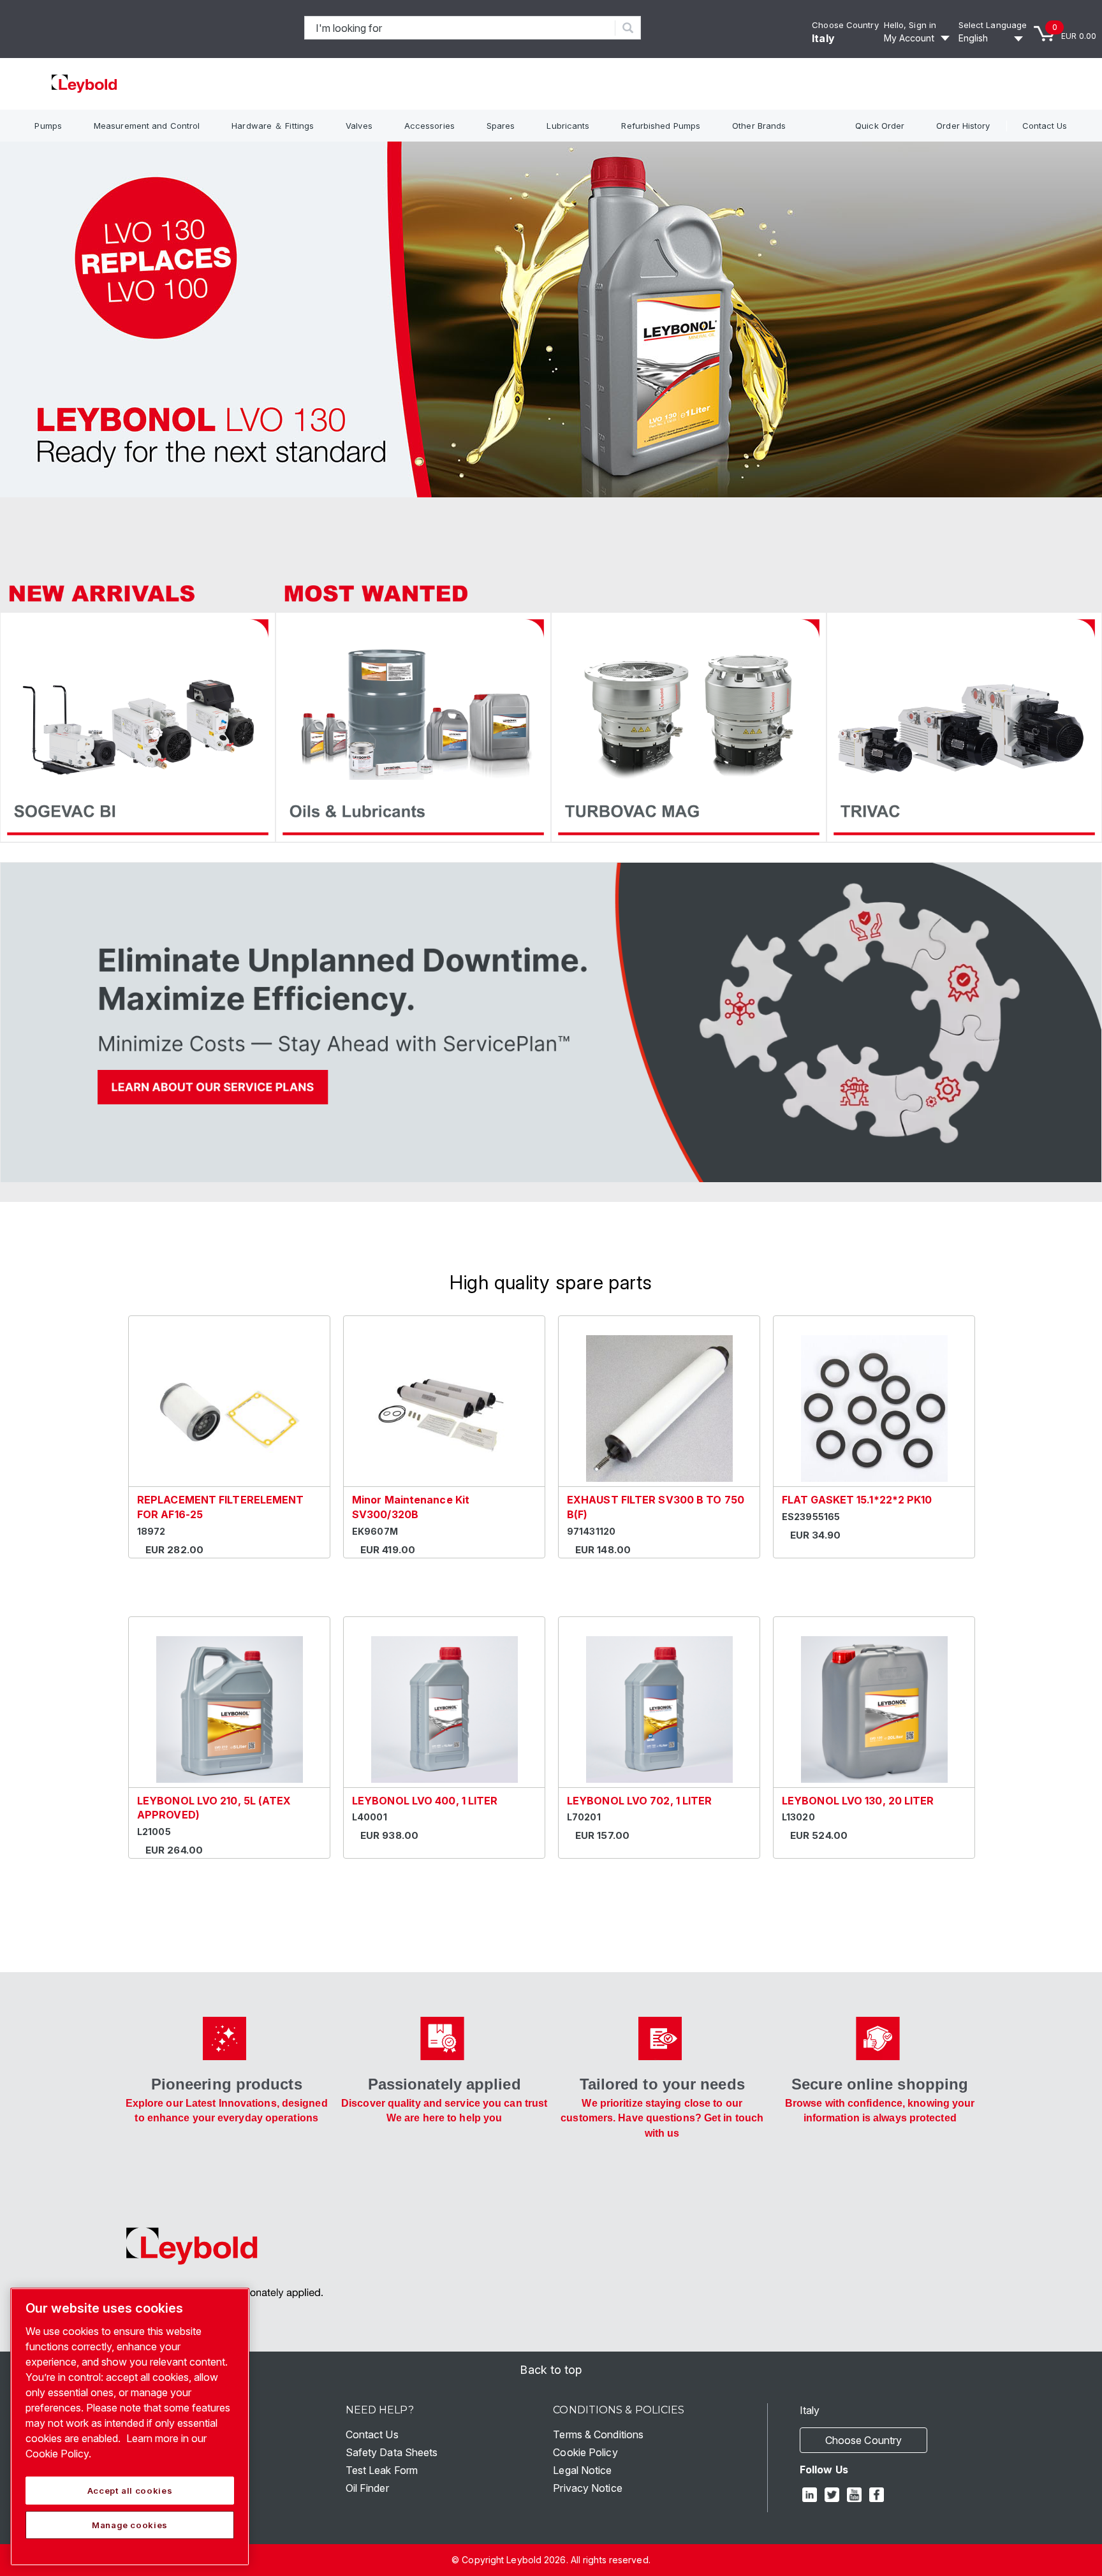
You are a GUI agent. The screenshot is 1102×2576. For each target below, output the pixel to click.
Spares (501, 126)
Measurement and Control (147, 126)
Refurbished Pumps (661, 126)
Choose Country (845, 25)
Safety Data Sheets (392, 2452)
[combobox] (460, 28)
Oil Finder (367, 2488)
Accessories (430, 126)
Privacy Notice (587, 2488)
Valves (359, 126)
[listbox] (993, 38)
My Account (909, 38)
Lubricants (568, 126)
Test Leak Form (382, 2470)
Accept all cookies (130, 2491)
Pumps (48, 126)
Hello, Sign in (910, 25)
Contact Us (1045, 126)
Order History (963, 126)
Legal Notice (582, 2470)
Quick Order (880, 126)
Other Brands (759, 126)
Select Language (993, 25)
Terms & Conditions (598, 2434)
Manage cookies (130, 2525)
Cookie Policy (585, 2452)
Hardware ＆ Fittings (273, 126)
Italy (823, 38)
